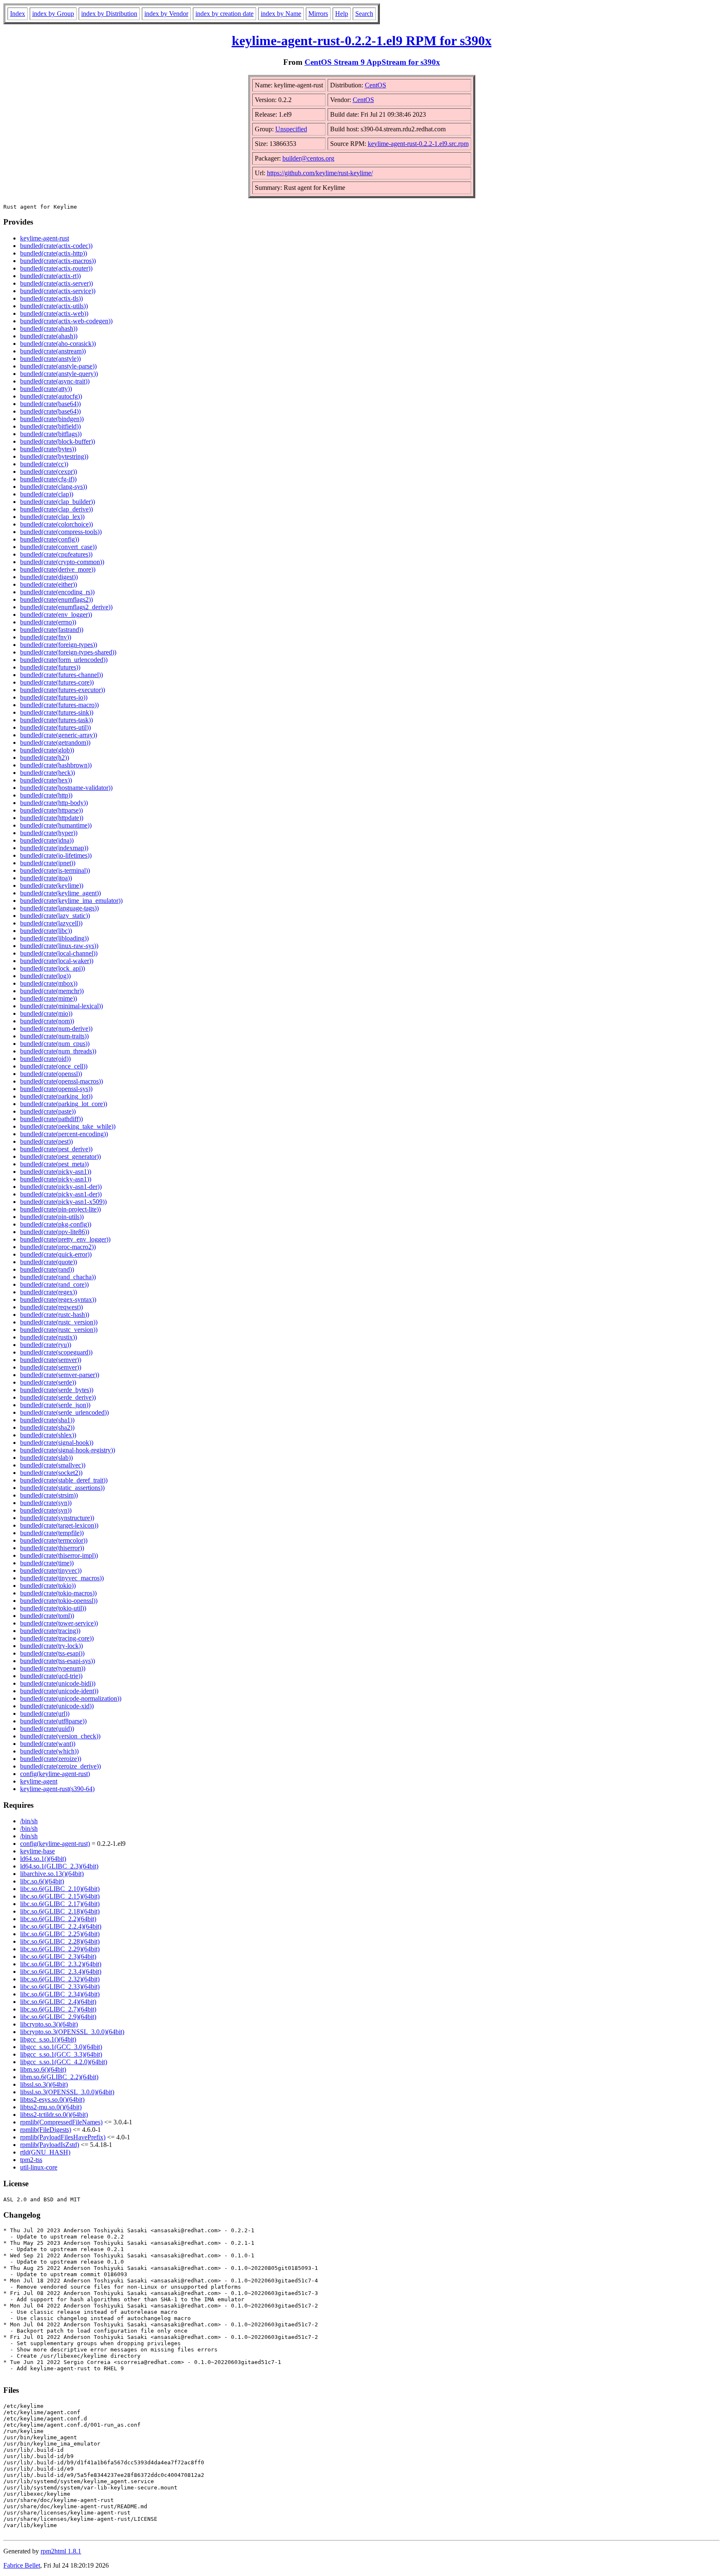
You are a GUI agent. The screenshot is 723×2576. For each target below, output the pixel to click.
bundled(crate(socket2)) (51, 1473)
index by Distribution (109, 14)
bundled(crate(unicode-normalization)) (71, 1698)
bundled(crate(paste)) (48, 1111)
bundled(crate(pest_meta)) (54, 1164)
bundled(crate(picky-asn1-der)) (61, 1187)
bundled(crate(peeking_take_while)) (68, 1126)
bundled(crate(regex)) (49, 1292)
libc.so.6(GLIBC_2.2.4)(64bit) (61, 1926)
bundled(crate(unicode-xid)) (57, 1706)
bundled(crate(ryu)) (46, 1345)
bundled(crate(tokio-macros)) (58, 1593)
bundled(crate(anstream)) (53, 351)
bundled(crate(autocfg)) (51, 396)
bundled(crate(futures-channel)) (62, 675)
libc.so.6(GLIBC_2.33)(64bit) (60, 1987)
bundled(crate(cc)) (44, 464)
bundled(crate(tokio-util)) (53, 1608)
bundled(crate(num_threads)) (58, 1051)
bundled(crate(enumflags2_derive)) (66, 607)
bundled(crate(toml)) (47, 1616)
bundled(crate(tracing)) (50, 1631)
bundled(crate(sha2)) (47, 1427)
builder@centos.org (308, 158)
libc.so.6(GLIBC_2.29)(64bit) (60, 1949)
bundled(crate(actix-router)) (56, 268)
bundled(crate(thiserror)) (52, 1548)
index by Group (53, 14)
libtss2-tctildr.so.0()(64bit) (54, 2115)
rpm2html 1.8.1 (61, 2551)
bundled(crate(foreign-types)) (59, 645)
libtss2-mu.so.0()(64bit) (51, 2107)
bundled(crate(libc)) (46, 931)
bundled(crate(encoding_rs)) (57, 592)
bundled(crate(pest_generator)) (60, 1156)
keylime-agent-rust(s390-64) (57, 1789)
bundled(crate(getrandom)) (55, 742)
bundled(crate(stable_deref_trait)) (64, 1480)
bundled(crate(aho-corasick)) (58, 344)
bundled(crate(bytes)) (48, 449)
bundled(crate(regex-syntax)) (58, 1299)
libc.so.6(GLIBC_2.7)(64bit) (58, 2009)
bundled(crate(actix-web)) (54, 313)
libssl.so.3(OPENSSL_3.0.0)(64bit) (67, 2092)
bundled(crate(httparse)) (51, 810)
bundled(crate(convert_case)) (58, 547)
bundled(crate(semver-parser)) (60, 1375)
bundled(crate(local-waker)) (57, 961)
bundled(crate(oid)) (45, 1059)
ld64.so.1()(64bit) (43, 1859)
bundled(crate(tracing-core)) (57, 1638)
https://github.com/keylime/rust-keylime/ (320, 173)
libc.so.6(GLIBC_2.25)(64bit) (60, 1934)
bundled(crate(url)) (45, 1713)
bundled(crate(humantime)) (56, 825)
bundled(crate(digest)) (49, 577)
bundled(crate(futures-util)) (55, 727)
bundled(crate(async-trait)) (55, 381)
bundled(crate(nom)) (47, 1021)
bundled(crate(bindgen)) (52, 419)
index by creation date (224, 14)
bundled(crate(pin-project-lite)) (60, 1209)
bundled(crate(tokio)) (48, 1586)
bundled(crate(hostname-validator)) (66, 788)
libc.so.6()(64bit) (42, 1881)
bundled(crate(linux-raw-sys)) (59, 946)
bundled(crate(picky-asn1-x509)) (63, 1202)
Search (364, 14)
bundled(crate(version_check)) (60, 1736)
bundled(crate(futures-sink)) (57, 712)
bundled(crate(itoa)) (46, 878)
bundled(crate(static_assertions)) (62, 1488)
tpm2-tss (31, 2160)
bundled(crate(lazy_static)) (55, 916)
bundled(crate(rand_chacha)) (58, 1277)
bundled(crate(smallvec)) (53, 1465)
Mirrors (318, 14)
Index (18, 14)
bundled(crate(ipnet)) (48, 863)
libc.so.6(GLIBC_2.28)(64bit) (60, 1941)
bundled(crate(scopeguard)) (56, 1352)
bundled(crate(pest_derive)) (56, 1149)
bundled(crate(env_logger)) (56, 615)
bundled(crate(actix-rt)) (50, 276)
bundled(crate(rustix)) (49, 1337)
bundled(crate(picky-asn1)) (56, 1172)
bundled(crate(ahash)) (49, 328)
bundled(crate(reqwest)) (51, 1307)
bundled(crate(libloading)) (54, 938)
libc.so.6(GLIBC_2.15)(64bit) (60, 1896)
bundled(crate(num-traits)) (54, 1036)
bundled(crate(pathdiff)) (51, 1119)
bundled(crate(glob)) (47, 750)
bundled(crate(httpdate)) (52, 818)
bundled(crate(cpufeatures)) (56, 554)
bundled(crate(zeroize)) (51, 1759)
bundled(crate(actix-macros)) (58, 261)
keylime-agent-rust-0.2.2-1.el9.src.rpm (418, 144)
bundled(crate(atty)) (46, 389)
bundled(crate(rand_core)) (54, 1284)
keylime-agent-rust (45, 238)
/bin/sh (29, 1821)
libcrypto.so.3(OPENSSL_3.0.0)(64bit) (72, 2032)
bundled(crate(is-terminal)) (55, 870)
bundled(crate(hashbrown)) (56, 765)
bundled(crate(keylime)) (52, 885)
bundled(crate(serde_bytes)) (57, 1390)
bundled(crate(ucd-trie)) (51, 1676)
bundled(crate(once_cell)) (54, 1066)
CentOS (376, 85)
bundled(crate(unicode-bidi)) (58, 1683)
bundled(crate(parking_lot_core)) (64, 1104)
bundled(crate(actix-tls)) (51, 298)
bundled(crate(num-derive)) (56, 1029)
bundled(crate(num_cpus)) (55, 1044)
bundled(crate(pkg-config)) (56, 1224)
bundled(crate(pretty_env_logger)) (65, 1239)
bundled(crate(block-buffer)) (58, 441)
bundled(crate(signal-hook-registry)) (68, 1450)
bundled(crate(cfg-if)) (48, 479)
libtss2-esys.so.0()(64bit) (52, 2099)
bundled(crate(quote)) (49, 1262)
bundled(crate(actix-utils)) (54, 306)
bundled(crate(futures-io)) (54, 697)
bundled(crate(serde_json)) (55, 1405)
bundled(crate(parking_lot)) (56, 1096)
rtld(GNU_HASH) (45, 2152)
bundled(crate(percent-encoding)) (64, 1134)
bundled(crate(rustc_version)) (59, 1322)
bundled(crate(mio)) (46, 1013)
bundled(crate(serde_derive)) (58, 1397)
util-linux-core (39, 2167)
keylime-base (37, 1851)
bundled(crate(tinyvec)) (51, 1570)
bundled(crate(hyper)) (49, 833)
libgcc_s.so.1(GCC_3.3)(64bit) (61, 2054)
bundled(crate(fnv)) (46, 637)
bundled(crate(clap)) (47, 494)
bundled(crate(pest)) (46, 1141)
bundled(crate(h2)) (45, 758)
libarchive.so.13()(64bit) (52, 1874)
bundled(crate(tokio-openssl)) (59, 1601)
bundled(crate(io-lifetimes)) (56, 855)
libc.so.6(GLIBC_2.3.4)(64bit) (61, 1972)
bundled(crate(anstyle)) (50, 359)
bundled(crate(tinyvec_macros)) (62, 1578)
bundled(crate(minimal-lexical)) (62, 1006)
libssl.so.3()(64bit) (44, 2084)
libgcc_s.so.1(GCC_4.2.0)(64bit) (64, 2062)
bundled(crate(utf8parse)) (53, 1721)
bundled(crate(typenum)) (53, 1668)
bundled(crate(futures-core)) (57, 682)
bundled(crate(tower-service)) (59, 1623)
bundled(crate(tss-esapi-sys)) (58, 1661)
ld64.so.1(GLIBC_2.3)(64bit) (59, 1866)
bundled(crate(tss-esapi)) (52, 1653)
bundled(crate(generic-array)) (59, 735)
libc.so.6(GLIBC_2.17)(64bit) (60, 1904)
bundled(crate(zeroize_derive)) (60, 1766)
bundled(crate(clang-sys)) (54, 487)
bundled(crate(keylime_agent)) (60, 893)
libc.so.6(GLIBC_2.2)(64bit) (58, 1919)
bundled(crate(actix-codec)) (56, 246)
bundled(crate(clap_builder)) (58, 502)
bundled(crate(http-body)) (54, 803)
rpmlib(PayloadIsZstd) (50, 2145)
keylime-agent (39, 1781)
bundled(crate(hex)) (46, 780)
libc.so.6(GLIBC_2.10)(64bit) (60, 1889)
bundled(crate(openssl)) (51, 1074)
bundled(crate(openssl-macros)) (62, 1081)
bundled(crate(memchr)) (52, 991)
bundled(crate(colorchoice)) (56, 524)
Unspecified (291, 129)
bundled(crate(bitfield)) (50, 426)
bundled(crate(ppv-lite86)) (55, 1232)
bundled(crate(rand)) (47, 1269)
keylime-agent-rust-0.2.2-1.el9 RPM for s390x (362, 41)
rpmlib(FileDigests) (46, 2130)
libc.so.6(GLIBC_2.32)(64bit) (60, 1979)
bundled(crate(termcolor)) (54, 1540)
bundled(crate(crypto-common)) (62, 562)
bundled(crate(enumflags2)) (56, 599)
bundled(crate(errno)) (48, 622)
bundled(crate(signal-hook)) (57, 1443)
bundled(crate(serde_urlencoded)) (64, 1412)
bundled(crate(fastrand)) (52, 630)
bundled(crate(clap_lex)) (52, 517)
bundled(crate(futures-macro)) (59, 705)
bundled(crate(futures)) (50, 667)
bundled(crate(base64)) (50, 404)
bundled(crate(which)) (49, 1751)
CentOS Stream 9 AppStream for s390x (372, 62)
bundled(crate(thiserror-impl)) (59, 1555)
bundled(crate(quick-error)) (56, 1254)
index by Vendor (166, 14)
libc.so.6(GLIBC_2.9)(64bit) (58, 2017)
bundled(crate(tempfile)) (52, 1533)
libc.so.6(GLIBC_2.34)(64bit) (60, 1994)
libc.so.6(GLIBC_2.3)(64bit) (58, 1956)
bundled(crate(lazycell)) (51, 923)
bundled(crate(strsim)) (49, 1495)
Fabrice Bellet (22, 2565)
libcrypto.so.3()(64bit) (49, 2024)
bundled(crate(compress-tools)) (61, 532)
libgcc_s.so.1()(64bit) (48, 2039)
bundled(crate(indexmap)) (54, 848)
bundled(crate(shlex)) (48, 1435)
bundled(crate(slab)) (46, 1458)
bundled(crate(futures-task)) (56, 720)
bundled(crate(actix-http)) (54, 253)
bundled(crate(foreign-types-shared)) (68, 652)
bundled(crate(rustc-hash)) (55, 1315)
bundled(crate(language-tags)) (59, 908)
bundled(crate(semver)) (51, 1360)
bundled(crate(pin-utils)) (52, 1217)
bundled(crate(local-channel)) (59, 953)
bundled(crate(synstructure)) (57, 1518)
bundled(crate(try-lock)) (51, 1646)
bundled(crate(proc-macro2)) (58, 1247)
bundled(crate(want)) (48, 1744)
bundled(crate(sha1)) (47, 1420)
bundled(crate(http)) (46, 795)
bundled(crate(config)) (50, 539)
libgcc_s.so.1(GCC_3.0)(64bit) (61, 2047)
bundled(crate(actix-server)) (56, 283)
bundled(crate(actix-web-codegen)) (66, 321)
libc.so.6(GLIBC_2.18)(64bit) (60, 1911)
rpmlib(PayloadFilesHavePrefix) (63, 2137)
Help (342, 14)
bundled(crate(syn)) (46, 1503)
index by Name (281, 14)
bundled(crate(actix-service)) (58, 291)
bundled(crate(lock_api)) (53, 968)
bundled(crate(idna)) (47, 840)
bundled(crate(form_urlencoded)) (64, 660)
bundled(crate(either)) (49, 584)
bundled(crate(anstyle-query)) (59, 374)
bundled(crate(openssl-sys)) (56, 1089)
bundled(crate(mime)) (49, 998)
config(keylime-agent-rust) (55, 1774)
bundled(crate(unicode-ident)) (59, 1691)
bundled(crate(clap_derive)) (56, 509)
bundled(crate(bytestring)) (54, 456)
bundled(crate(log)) (45, 976)
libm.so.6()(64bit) (43, 2069)
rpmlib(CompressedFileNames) (61, 2122)
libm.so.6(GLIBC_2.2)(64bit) (59, 2077)
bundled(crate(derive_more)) (58, 569)
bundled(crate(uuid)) (47, 1729)
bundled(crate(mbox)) (49, 983)
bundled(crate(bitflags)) (51, 434)
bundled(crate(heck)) (47, 773)
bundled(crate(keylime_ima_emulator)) (71, 901)
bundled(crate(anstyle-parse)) (58, 366)
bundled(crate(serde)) (48, 1382)
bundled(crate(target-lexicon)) (59, 1525)
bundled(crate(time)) (47, 1563)
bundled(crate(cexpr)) (49, 471)
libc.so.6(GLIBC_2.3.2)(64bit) (61, 1964)
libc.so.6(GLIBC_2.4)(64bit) (58, 2002)
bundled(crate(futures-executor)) (63, 690)
